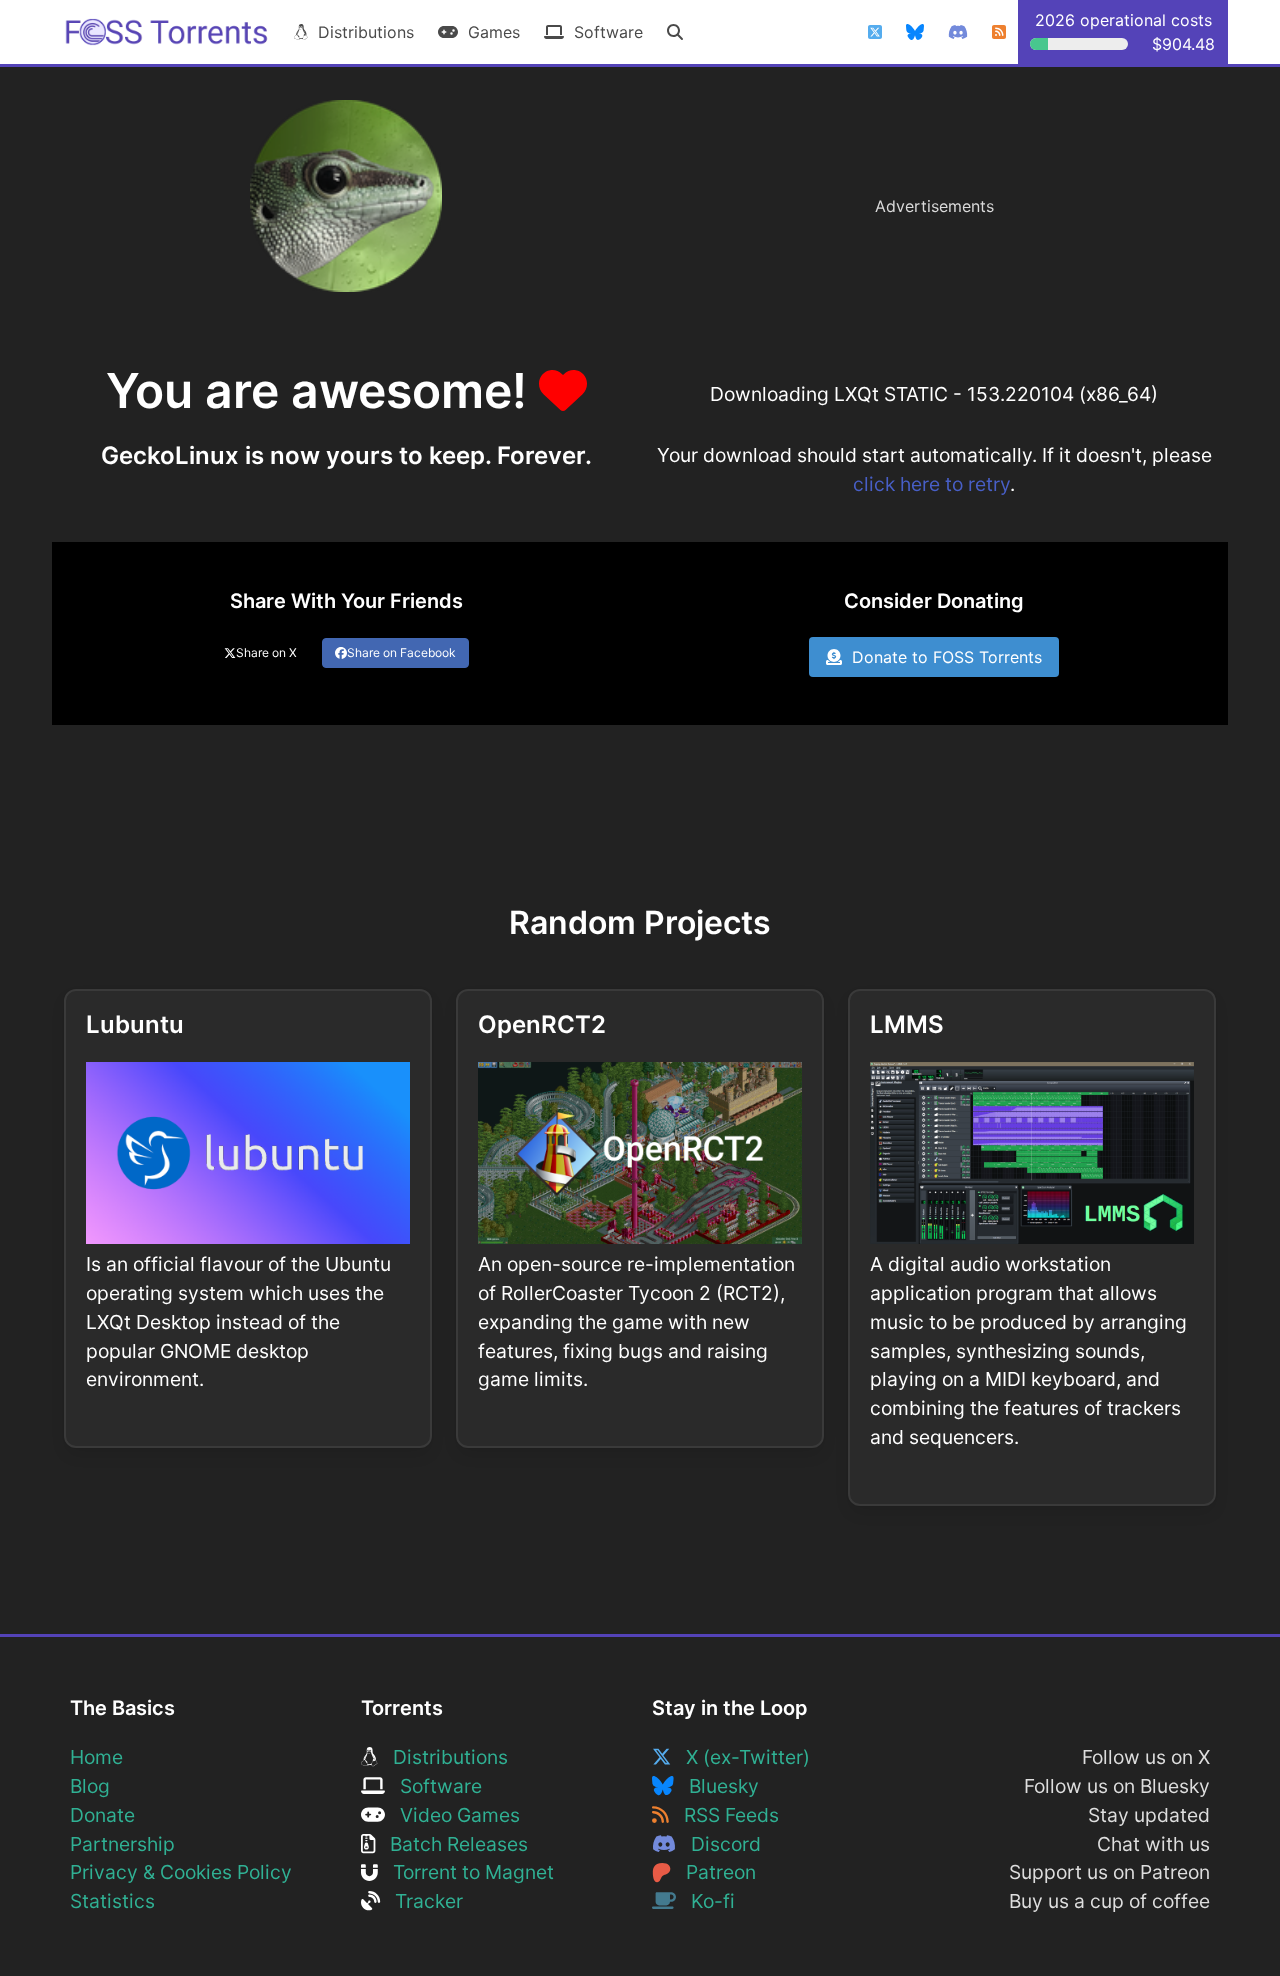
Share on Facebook (401, 652)
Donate (102, 1815)
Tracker (421, 1901)
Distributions (361, 32)
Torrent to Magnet (466, 1872)
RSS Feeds (724, 1815)
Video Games (452, 1815)
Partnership (122, 1844)
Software (603, 32)
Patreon (713, 1872)
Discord (718, 1844)
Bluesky (716, 1786)
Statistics (112, 1901)
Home (96, 1757)
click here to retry (931, 484)
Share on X (266, 652)
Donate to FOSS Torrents (942, 657)
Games (489, 32)
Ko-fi (705, 1901)
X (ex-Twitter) (740, 1757)
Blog (90, 1786)
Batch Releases (451, 1844)
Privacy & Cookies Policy (181, 1872)
